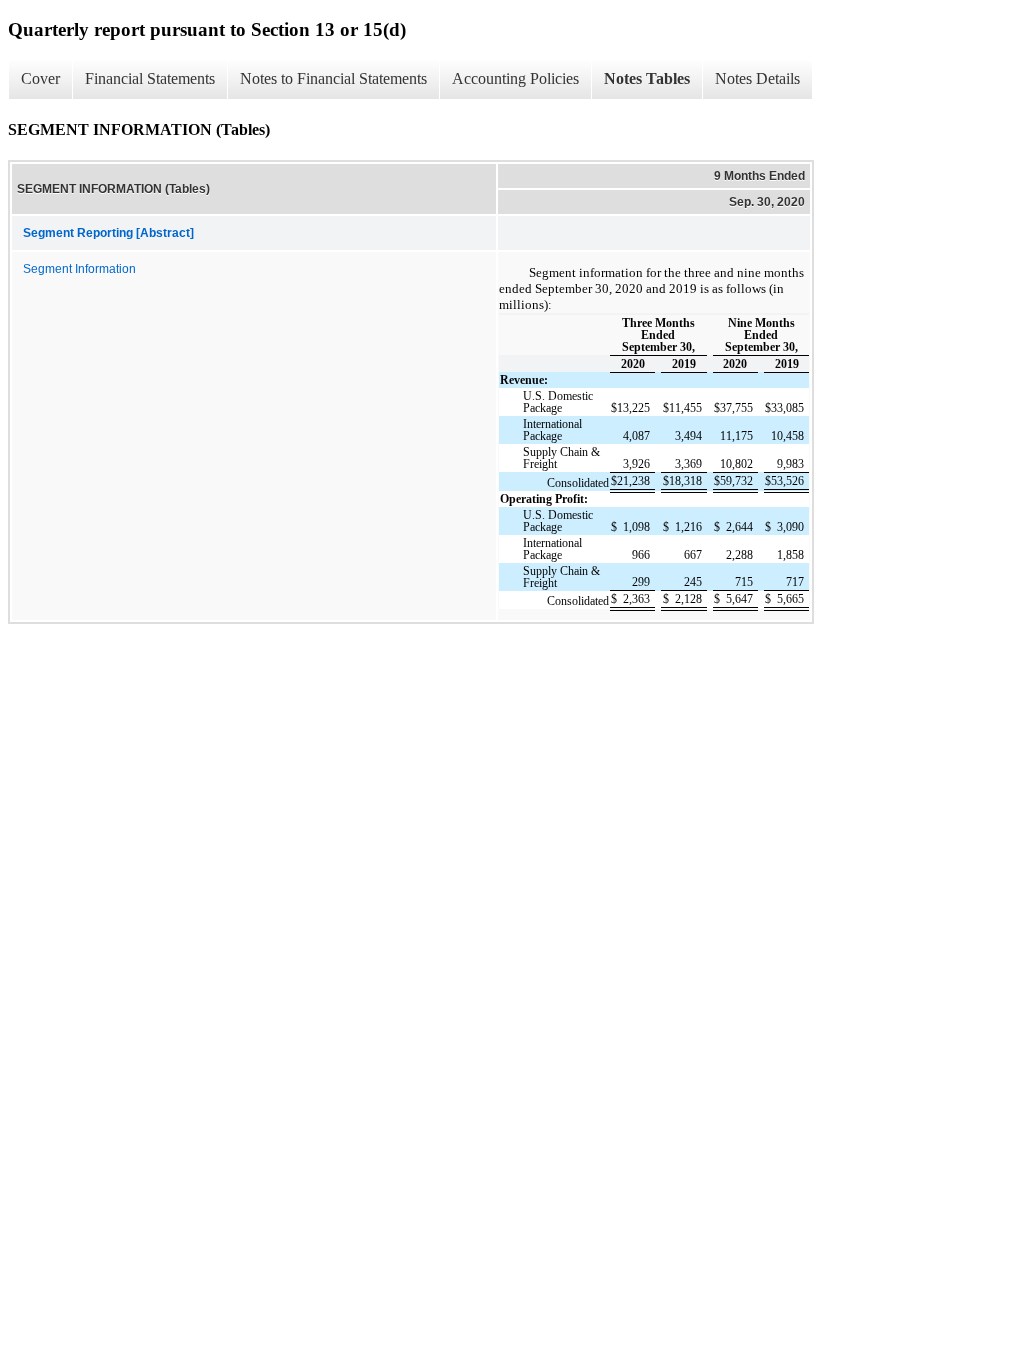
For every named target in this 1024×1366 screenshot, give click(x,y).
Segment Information (79, 269)
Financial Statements (150, 78)
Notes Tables (647, 78)
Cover (40, 78)
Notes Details (757, 78)
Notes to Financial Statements (333, 78)
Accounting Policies (515, 78)
